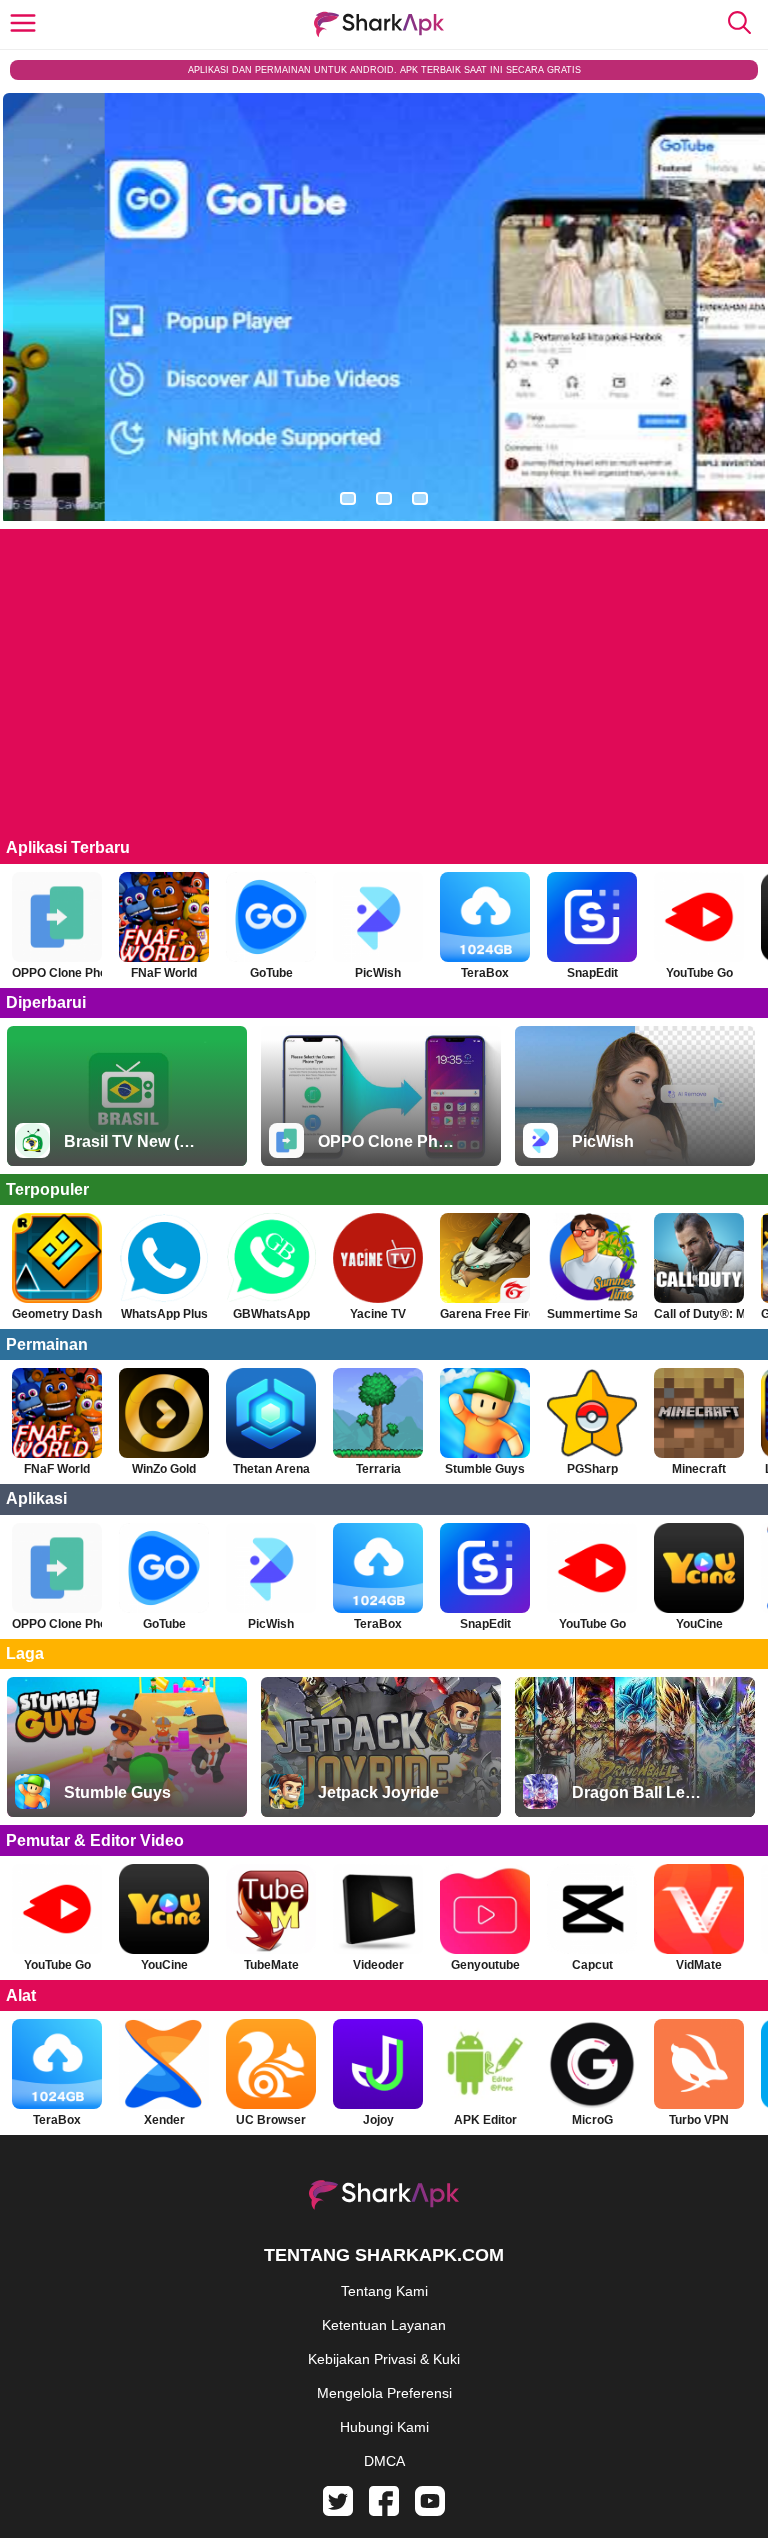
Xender (164, 2120)
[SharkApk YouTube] (430, 2511)
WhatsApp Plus (164, 1314)
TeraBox (485, 973)
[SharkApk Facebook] (384, 2511)
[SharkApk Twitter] (338, 2511)
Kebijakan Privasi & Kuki (384, 2359)
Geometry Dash (57, 1314)
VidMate (699, 1965)
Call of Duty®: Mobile (699, 1314)
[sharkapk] (379, 24)
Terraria (378, 1469)
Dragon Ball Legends (641, 1792)
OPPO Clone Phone (57, 973)
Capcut (592, 1965)
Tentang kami (384, 2291)
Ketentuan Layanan (384, 2325)
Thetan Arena (271, 1469)
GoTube (271, 973)
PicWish (378, 973)
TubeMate (271, 1965)
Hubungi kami (384, 2427)
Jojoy (378, 2120)
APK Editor (485, 2120)
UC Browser (271, 2120)
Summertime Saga (592, 1314)
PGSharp (592, 1469)
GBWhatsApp (271, 1314)
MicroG (592, 2120)
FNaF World (164, 973)
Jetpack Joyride (378, 1792)
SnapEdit (592, 973)
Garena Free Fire (485, 1314)
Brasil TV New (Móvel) (133, 1141)
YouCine (699, 1624)
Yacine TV (378, 1314)
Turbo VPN (699, 2120)
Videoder (378, 1965)
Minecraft (699, 1469)
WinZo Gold (164, 1469)
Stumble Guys (485, 1469)
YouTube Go (699, 973)
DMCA (384, 2461)
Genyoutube (485, 1965)
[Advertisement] (384, 691)
